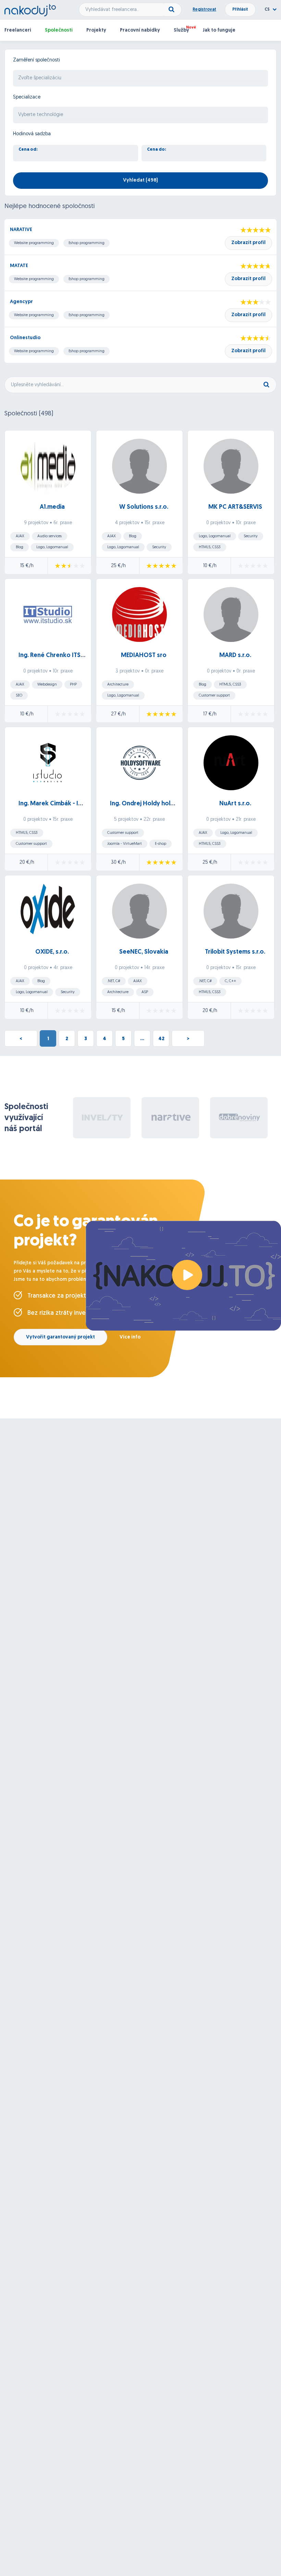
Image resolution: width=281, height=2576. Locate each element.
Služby (181, 30)
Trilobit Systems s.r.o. (235, 952)
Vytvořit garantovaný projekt (60, 1337)
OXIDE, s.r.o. (52, 952)
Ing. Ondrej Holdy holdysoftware (157, 804)
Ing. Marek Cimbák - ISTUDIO (59, 804)
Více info (130, 1337)
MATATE (19, 266)
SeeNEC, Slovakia (144, 952)
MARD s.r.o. (235, 656)
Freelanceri (18, 30)
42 (161, 1039)
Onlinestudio (25, 338)
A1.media (52, 507)
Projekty (96, 30)
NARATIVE (21, 230)
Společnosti (59, 30)
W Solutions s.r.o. (144, 507)
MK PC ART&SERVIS (235, 507)
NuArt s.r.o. (235, 804)
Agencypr (21, 302)
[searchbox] (140, 78)
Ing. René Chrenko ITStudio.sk (61, 656)
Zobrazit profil (248, 243)
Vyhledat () (140, 180)
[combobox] (140, 78)
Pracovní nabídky (140, 30)
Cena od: (28, 150)
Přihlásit (240, 10)
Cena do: (157, 150)
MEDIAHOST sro (144, 656)
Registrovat (204, 10)
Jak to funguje (219, 30)
